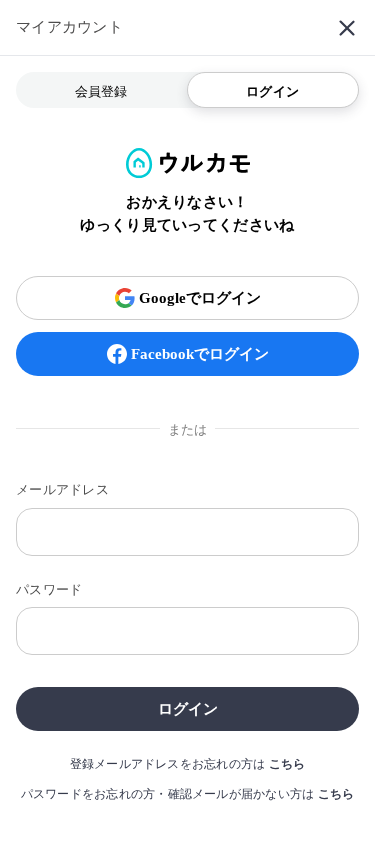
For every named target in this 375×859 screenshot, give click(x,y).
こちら (287, 764)
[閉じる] (347, 28)
